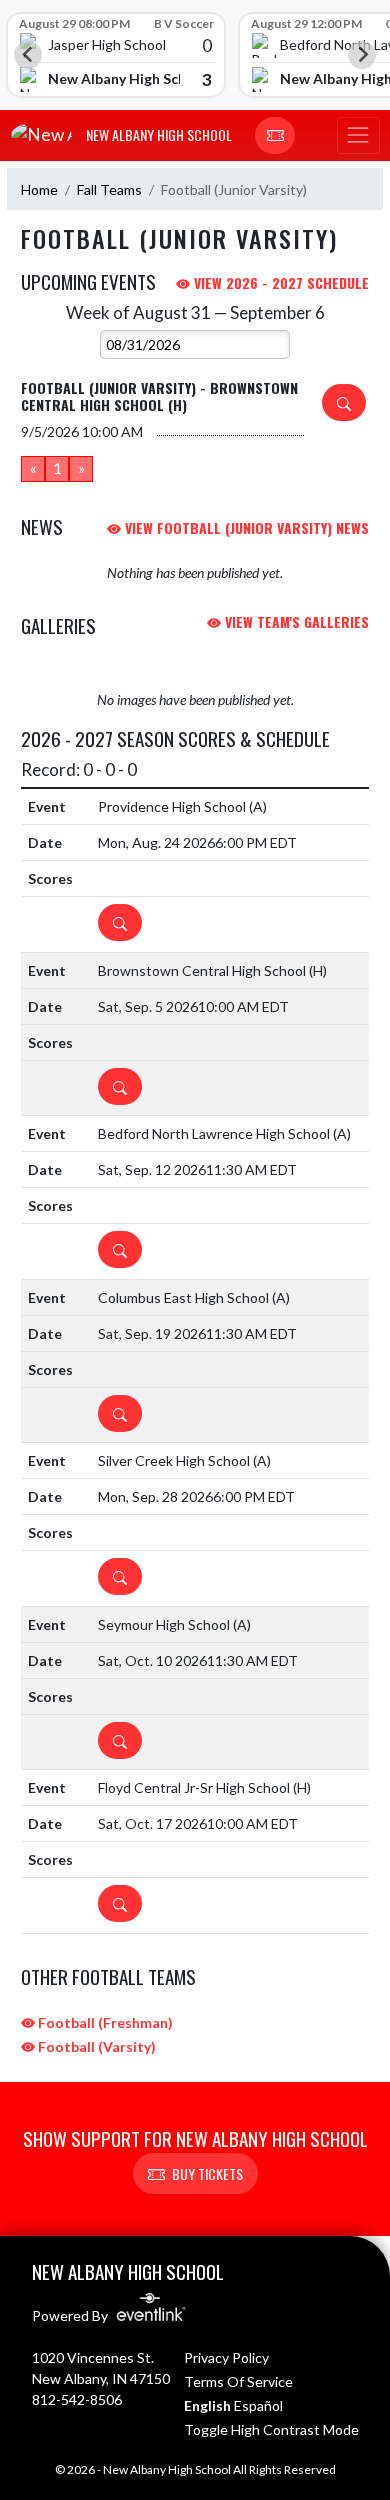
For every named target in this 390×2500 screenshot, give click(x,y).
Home (39, 189)
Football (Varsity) (95, 2046)
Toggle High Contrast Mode (271, 2429)
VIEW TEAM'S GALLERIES (295, 621)
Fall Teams (109, 189)
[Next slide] (362, 55)
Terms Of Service (238, 2381)
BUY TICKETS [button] (207, 2173)
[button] (275, 136)
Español (258, 2405)
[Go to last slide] (28, 55)
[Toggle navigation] (358, 136)
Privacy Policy (226, 2357)
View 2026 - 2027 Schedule (279, 282)
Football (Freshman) (104, 2022)
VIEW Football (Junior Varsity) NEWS (245, 527)
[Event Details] (344, 402)
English (207, 2405)
